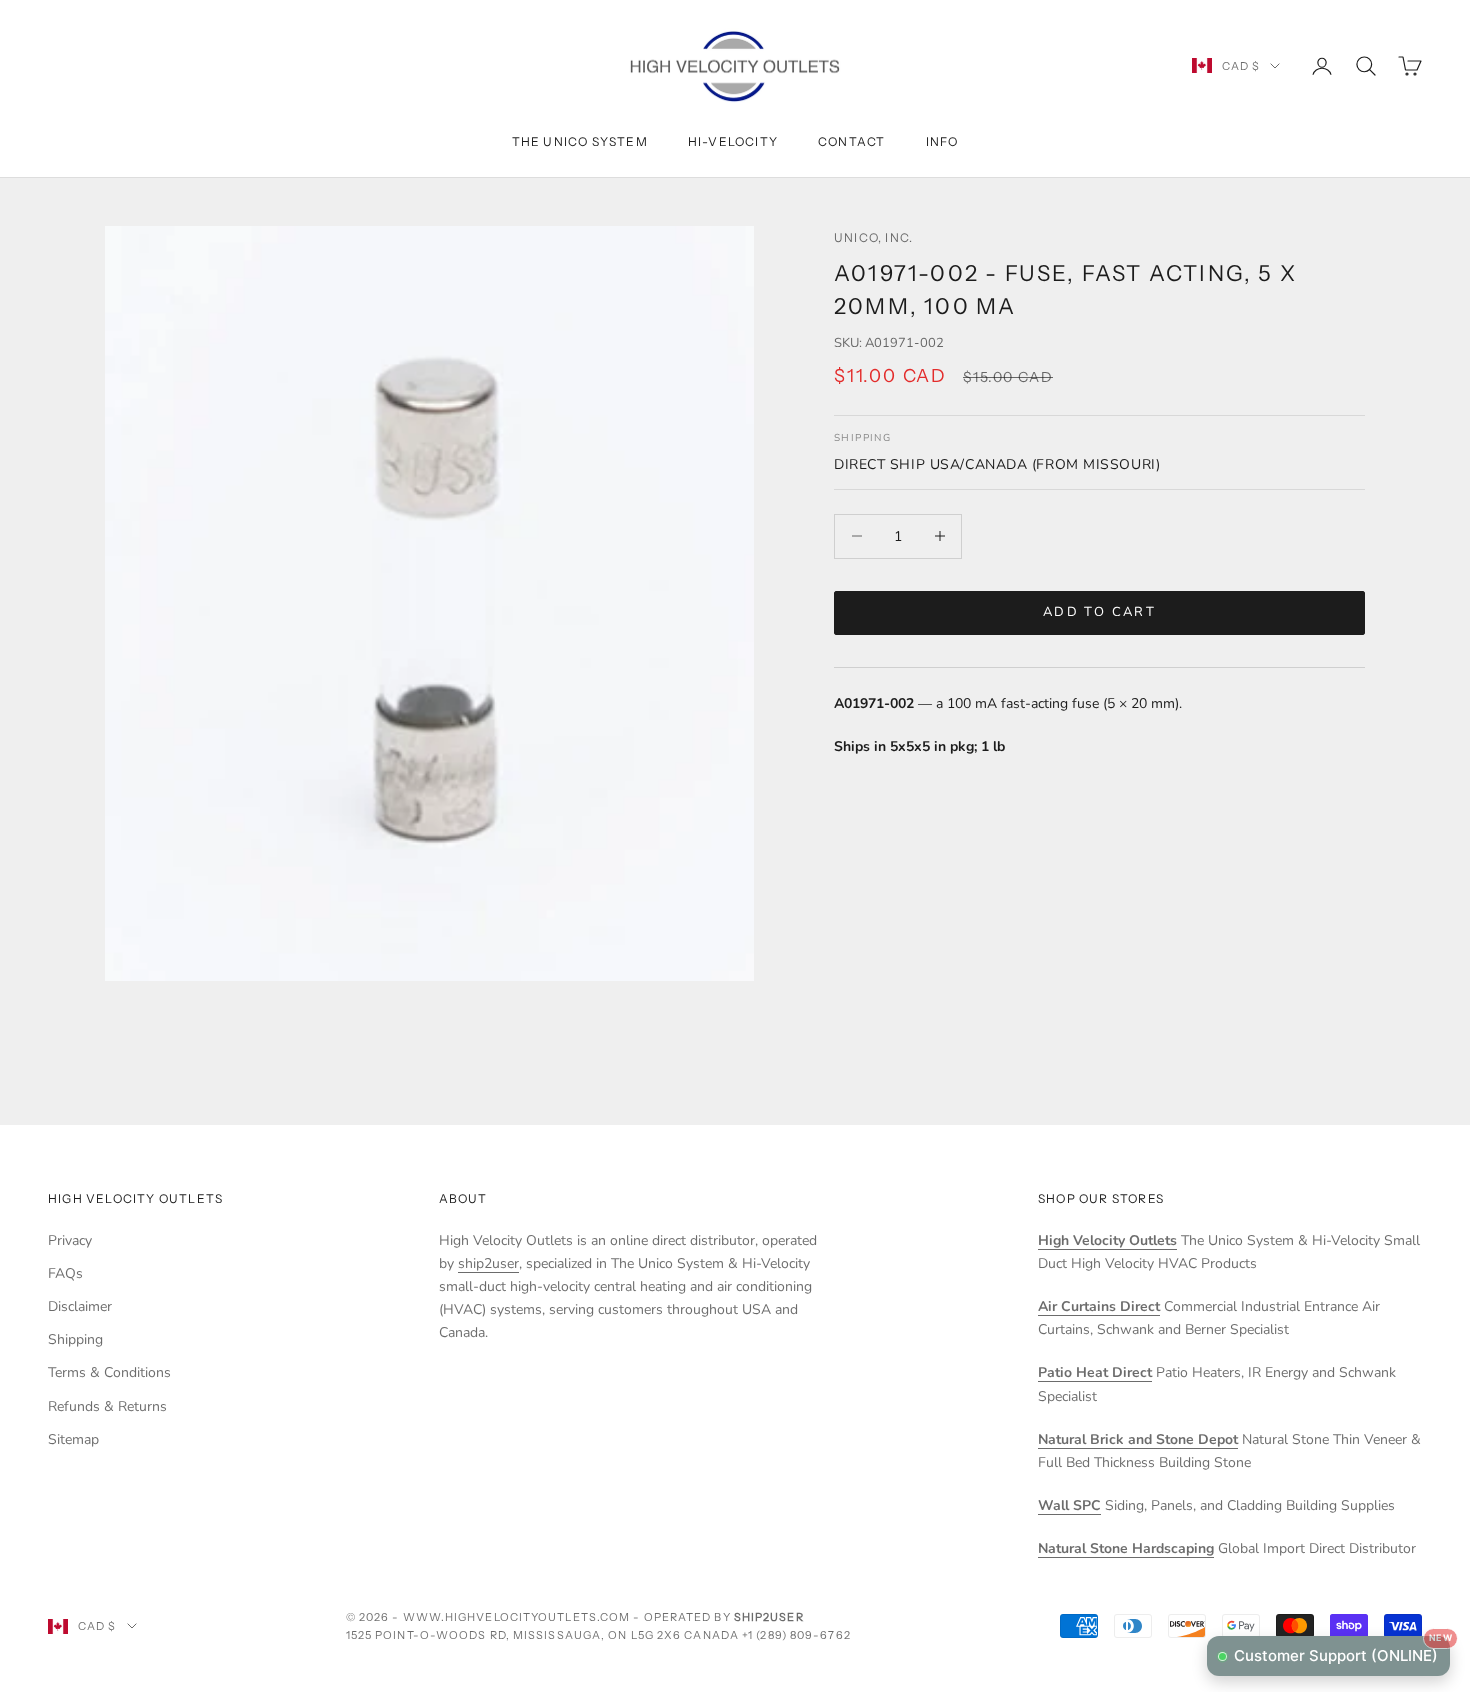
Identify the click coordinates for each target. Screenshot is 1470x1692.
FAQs (65, 1273)
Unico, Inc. (873, 237)
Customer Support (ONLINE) (1342, 1650)
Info (942, 141)
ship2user (488, 1263)
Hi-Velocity (733, 141)
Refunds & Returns (107, 1406)
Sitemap (73, 1439)
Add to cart (1099, 612)
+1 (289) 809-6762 (796, 1635)
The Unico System (580, 141)
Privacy (70, 1240)
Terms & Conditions (109, 1372)
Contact (851, 141)
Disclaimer (80, 1306)
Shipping (75, 1339)
